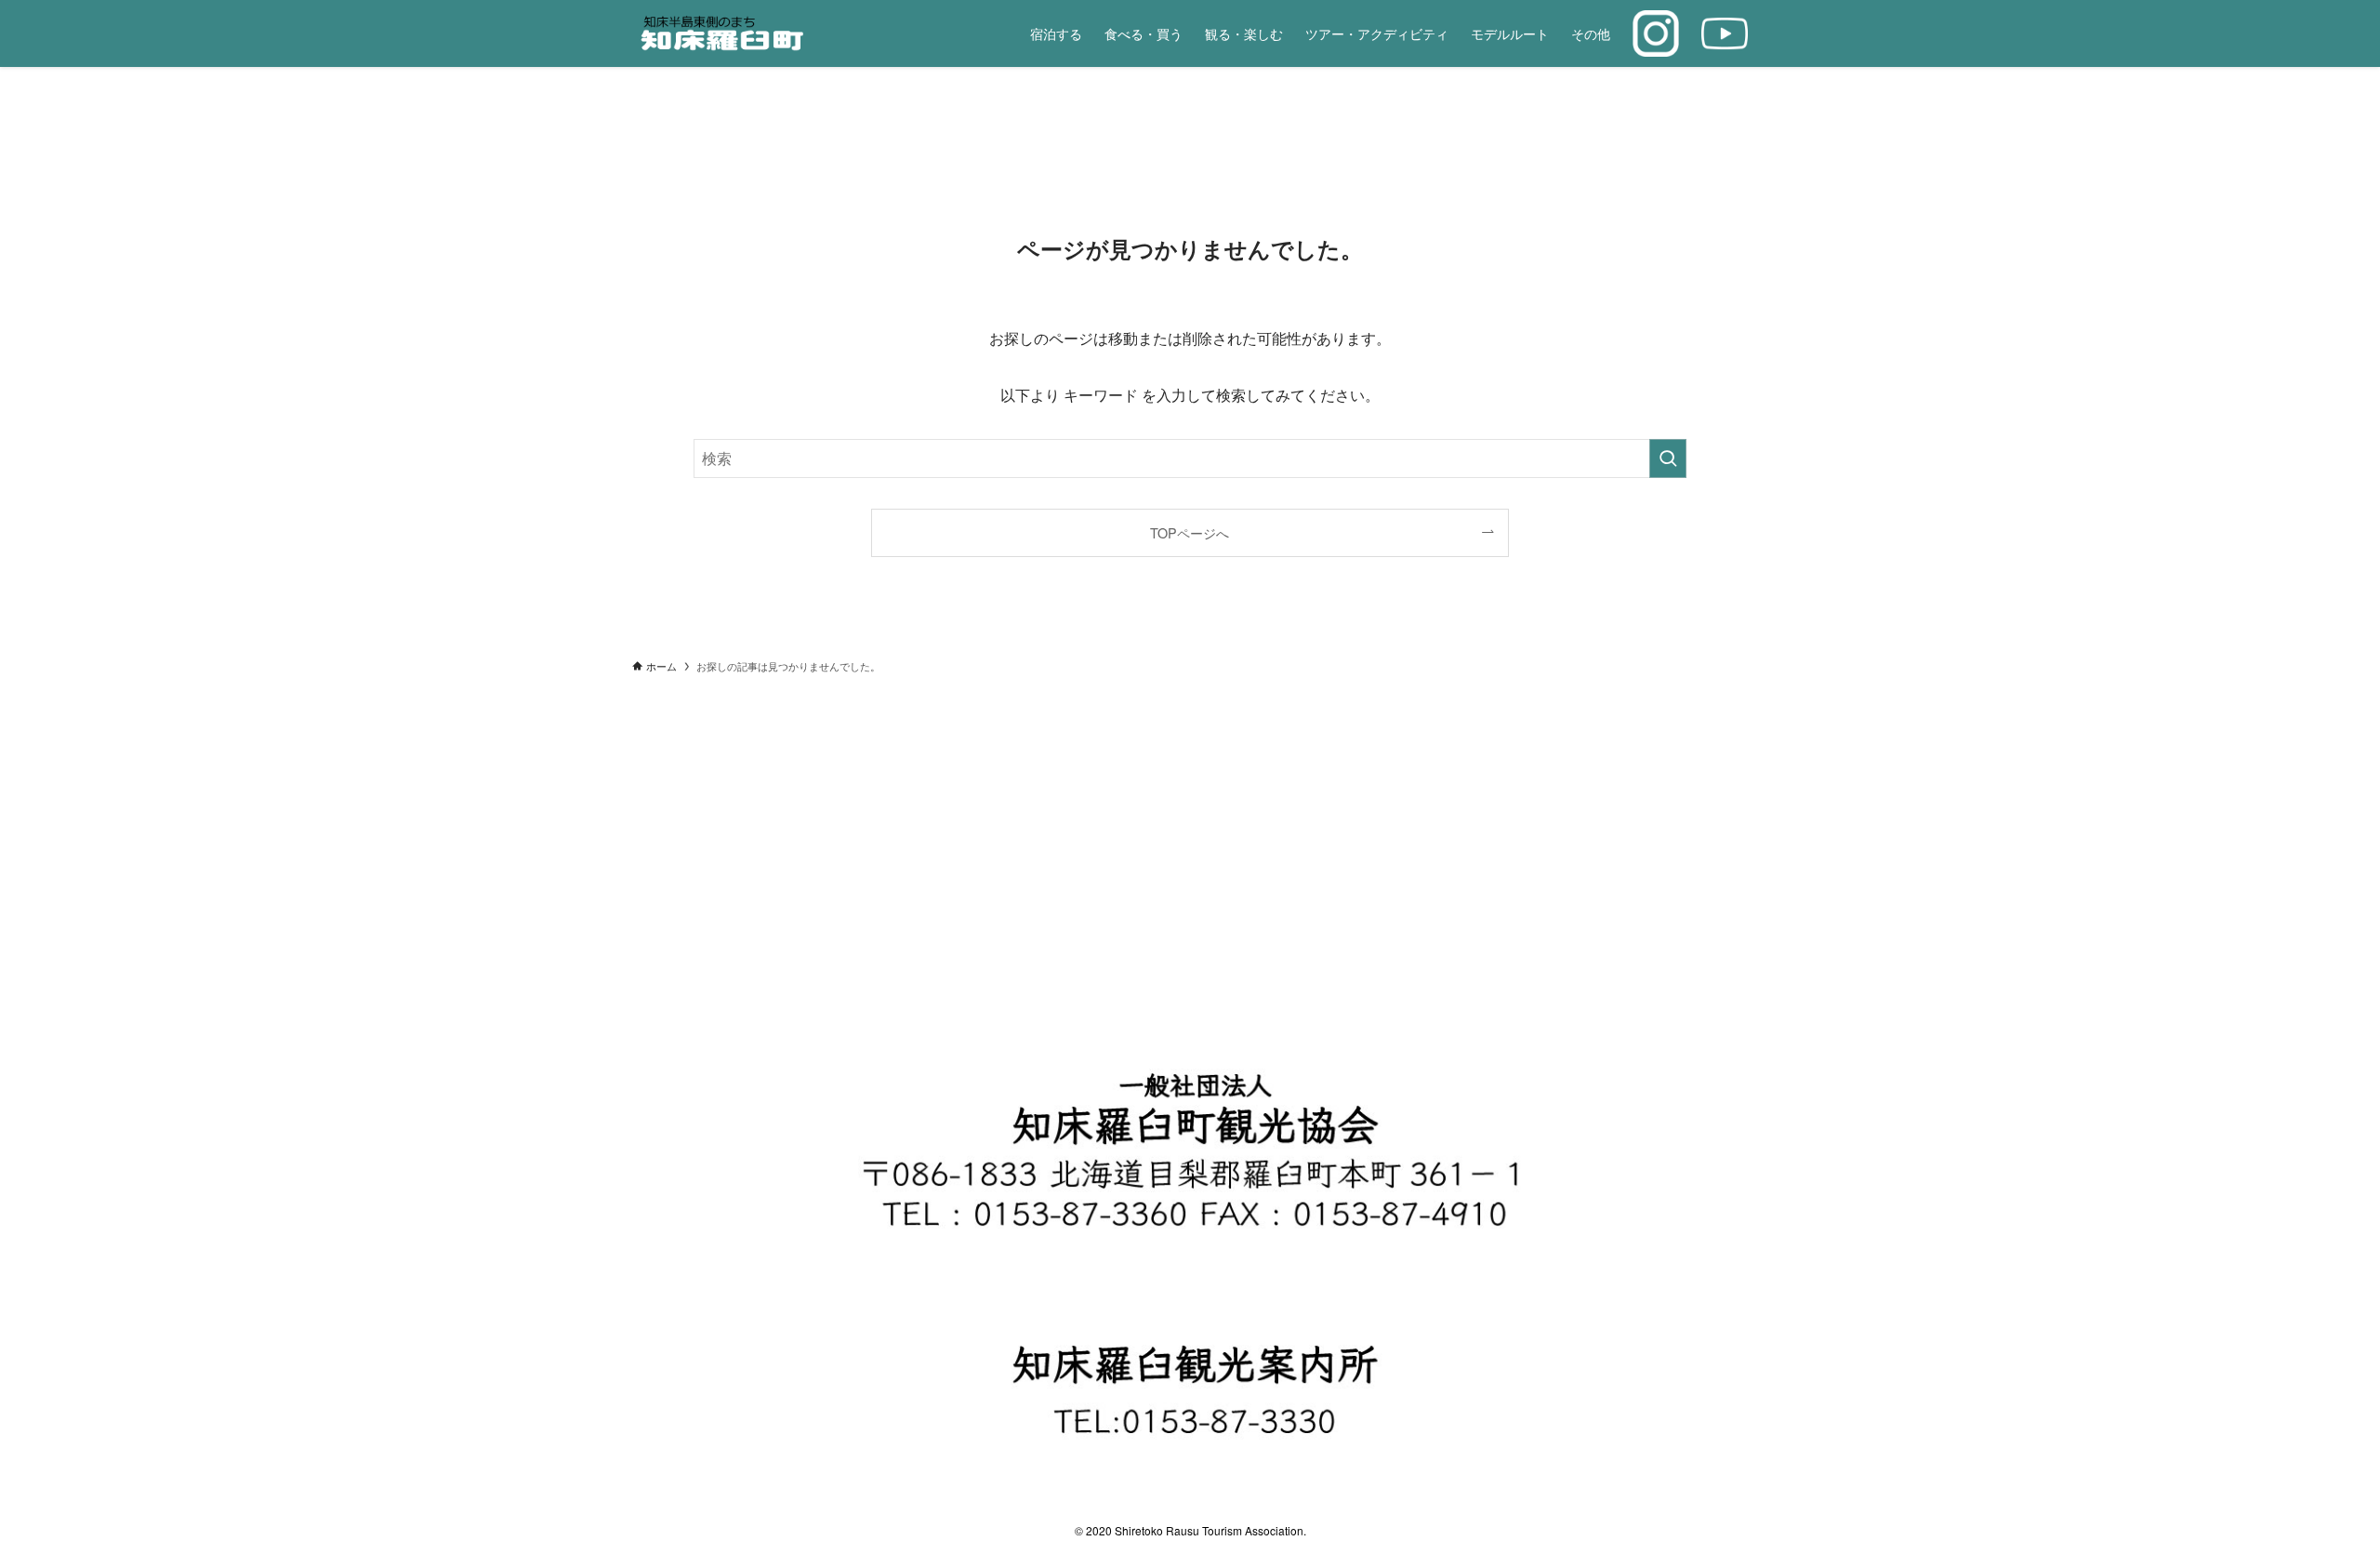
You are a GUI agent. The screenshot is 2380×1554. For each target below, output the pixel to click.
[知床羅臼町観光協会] (763, 33)
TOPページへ (1190, 532)
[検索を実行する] (1668, 458)
